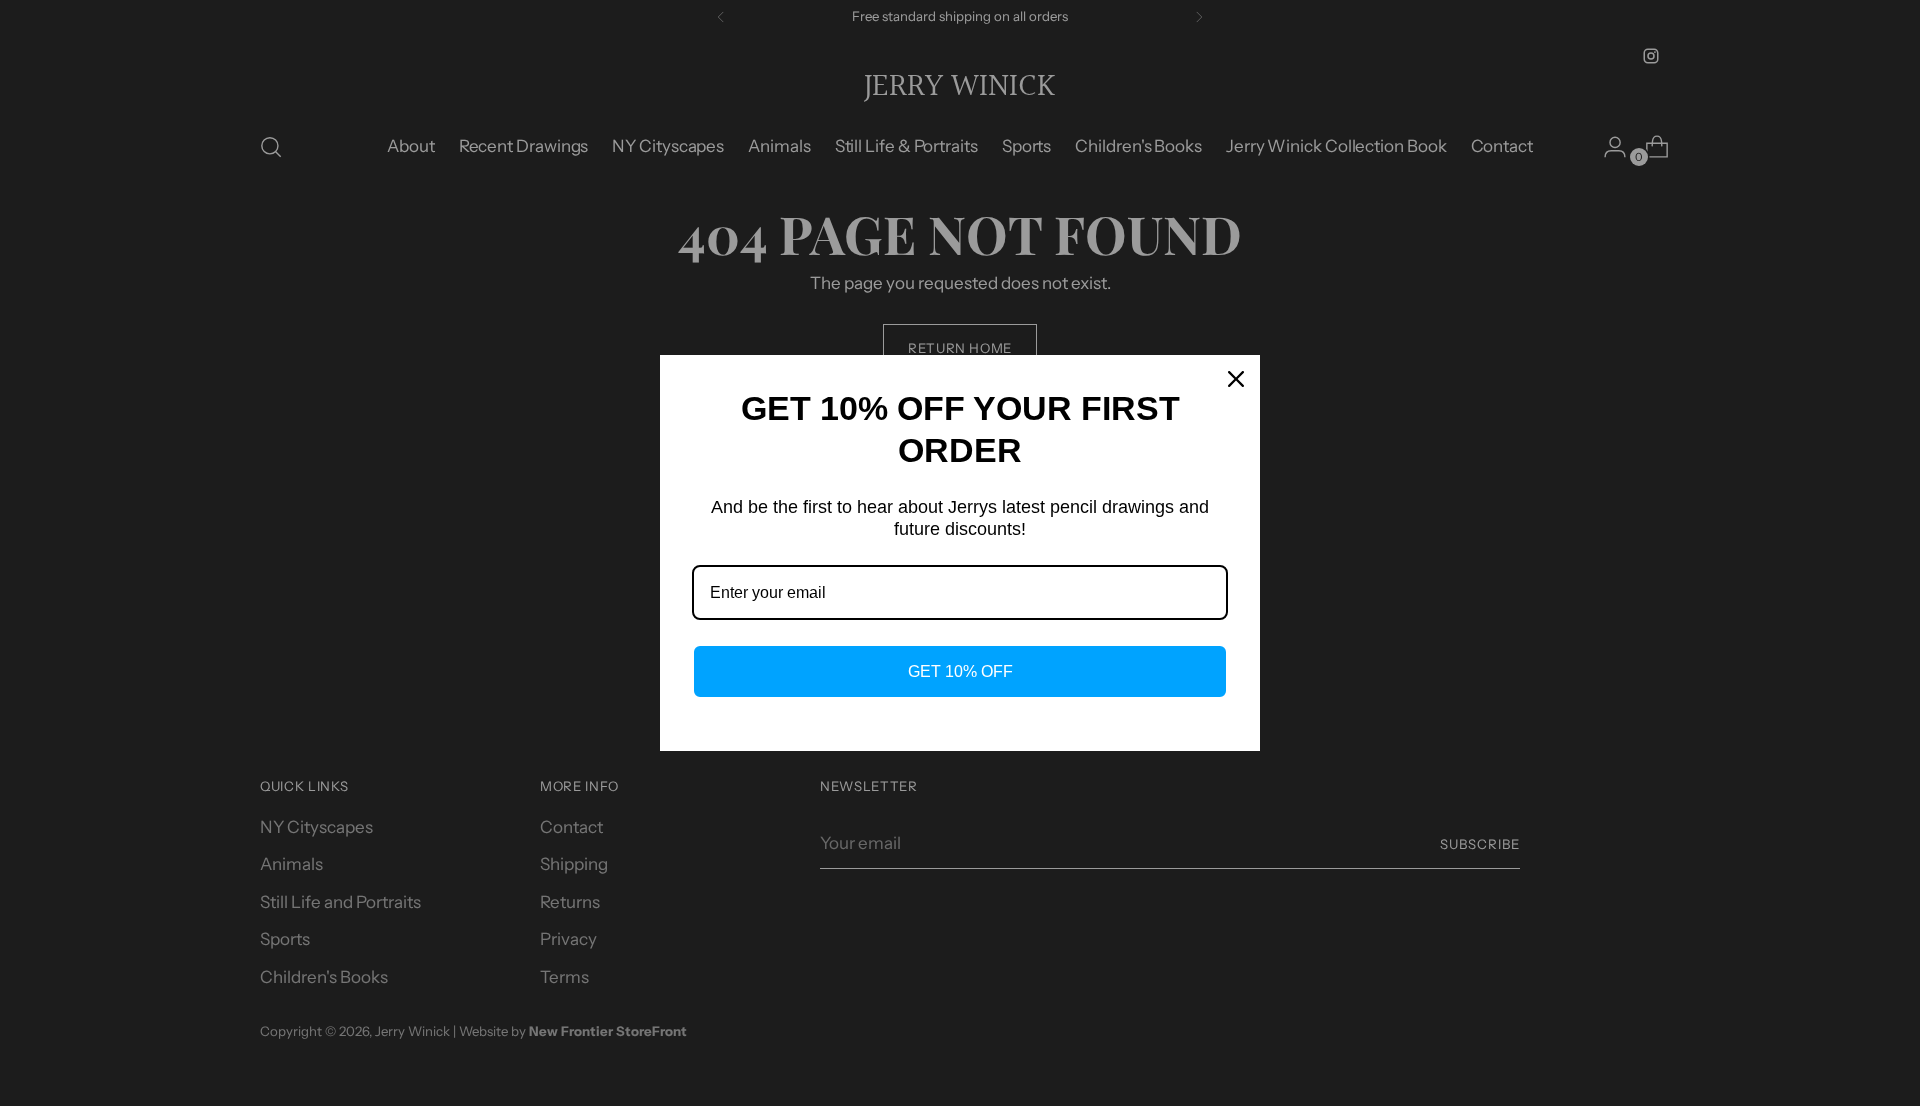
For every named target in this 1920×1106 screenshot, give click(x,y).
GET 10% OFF (960, 671)
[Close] (1236, 379)
